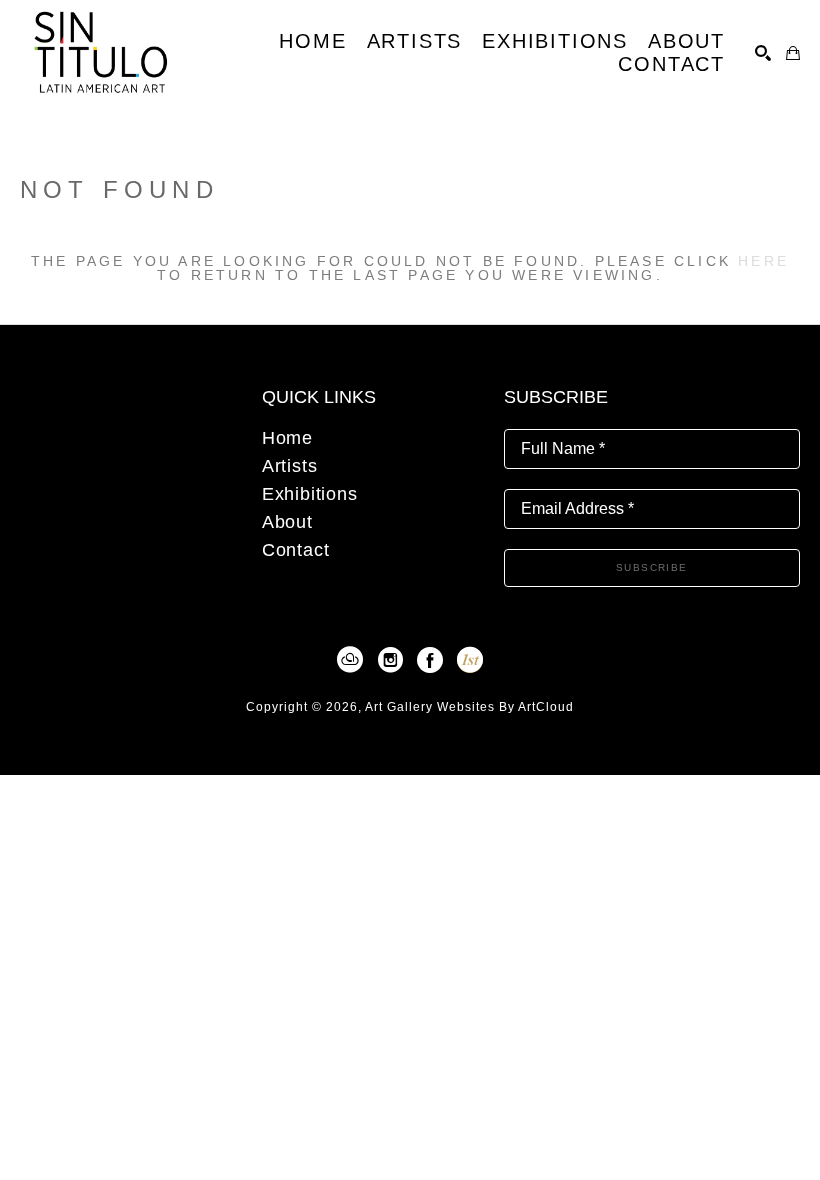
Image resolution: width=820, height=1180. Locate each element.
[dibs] (470, 660)
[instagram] (390, 660)
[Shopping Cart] (793, 53)
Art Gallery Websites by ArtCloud (469, 707)
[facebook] (430, 660)
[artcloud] (350, 660)
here (763, 261)
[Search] (763, 53)
